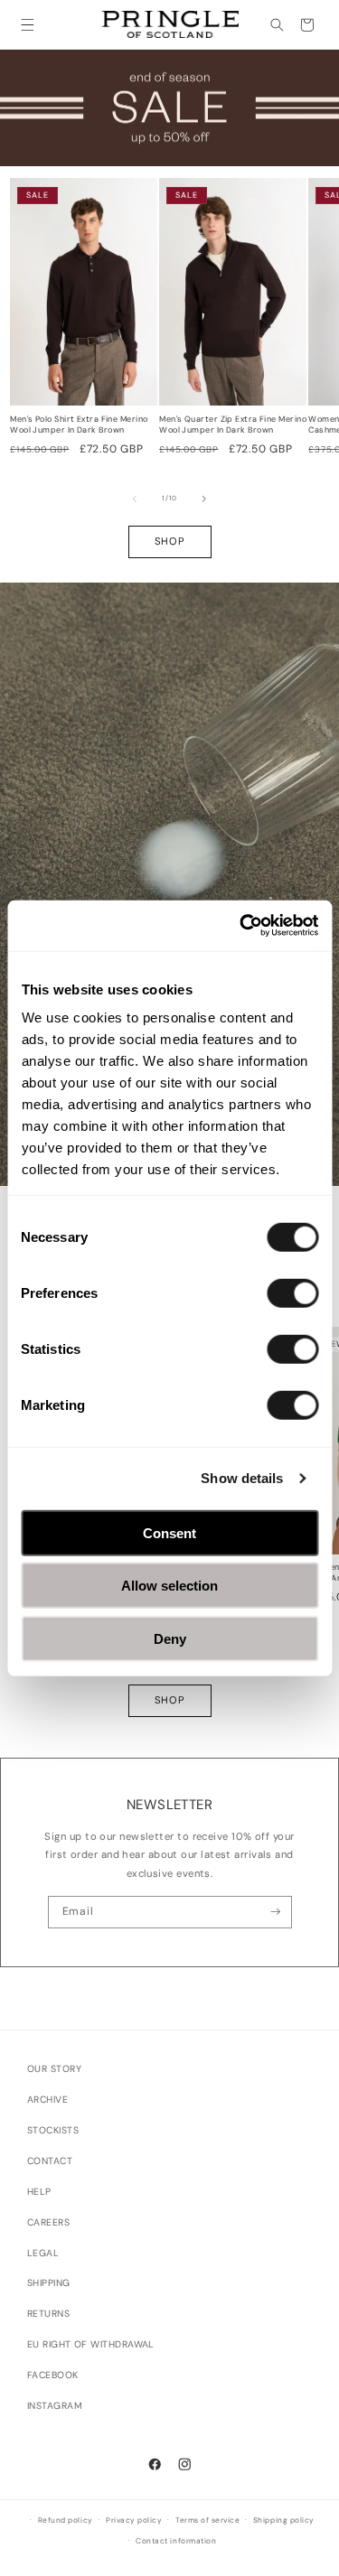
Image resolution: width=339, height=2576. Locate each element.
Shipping (49, 2283)
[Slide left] (135, 499)
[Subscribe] (276, 1912)
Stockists (53, 2130)
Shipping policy (284, 2520)
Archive (47, 2100)
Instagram (55, 2406)
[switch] (292, 1293)
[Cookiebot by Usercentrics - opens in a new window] (241, 926)
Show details (242, 1478)
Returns (48, 2314)
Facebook (53, 2375)
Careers (48, 2222)
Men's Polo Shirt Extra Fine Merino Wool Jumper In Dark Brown (79, 425)
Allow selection (169, 1586)
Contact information (176, 2541)
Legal (43, 2253)
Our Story (54, 2069)
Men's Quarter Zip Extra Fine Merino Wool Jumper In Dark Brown (233, 425)
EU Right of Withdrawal (91, 2344)
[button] (28, 25)
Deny (170, 1638)
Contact (50, 2161)
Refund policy (66, 2520)
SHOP (170, 541)
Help (39, 2192)
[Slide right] (204, 499)
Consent (169, 1532)
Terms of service (207, 2520)
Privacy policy (134, 2520)
